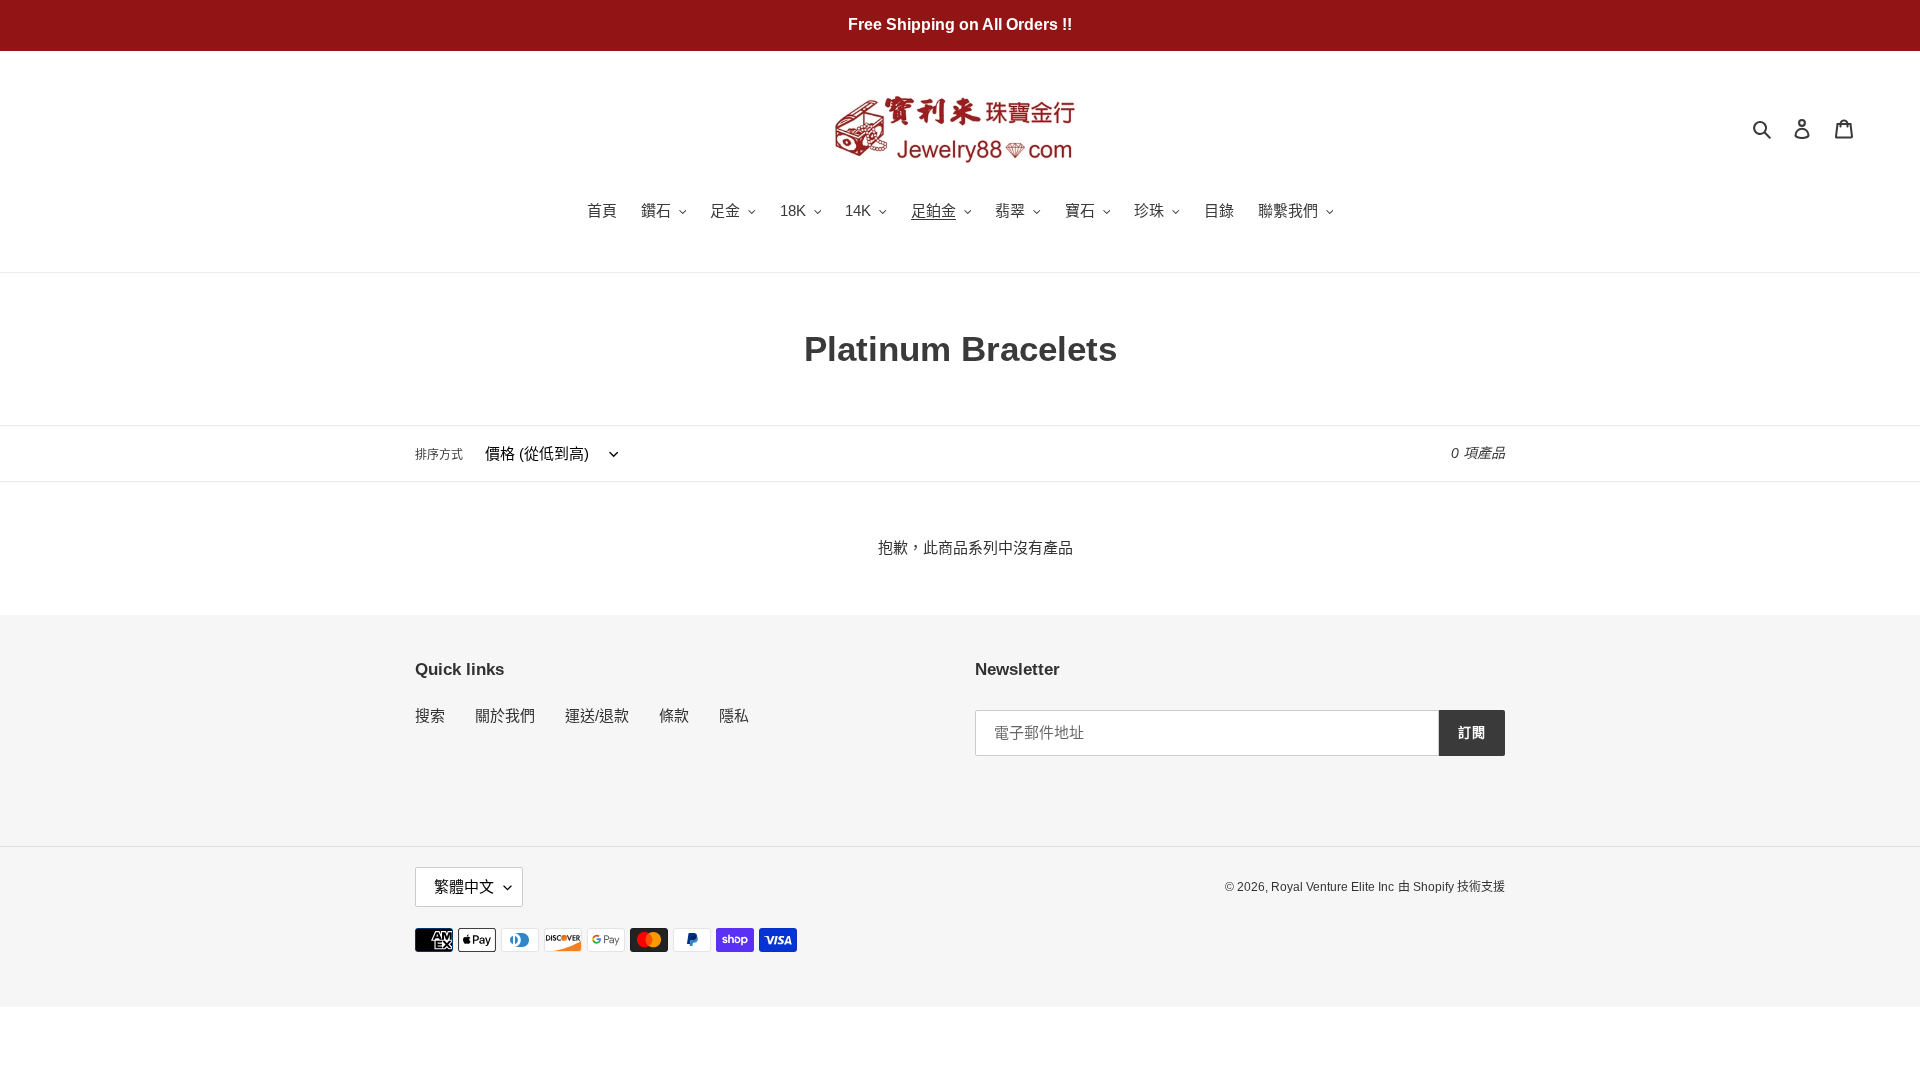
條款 (674, 715)
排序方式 (439, 455)
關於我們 (505, 715)
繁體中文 (464, 886)
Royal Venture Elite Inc (1332, 887)
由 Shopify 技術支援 (1451, 887)
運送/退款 (597, 715)
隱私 (734, 715)
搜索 (430, 715)
